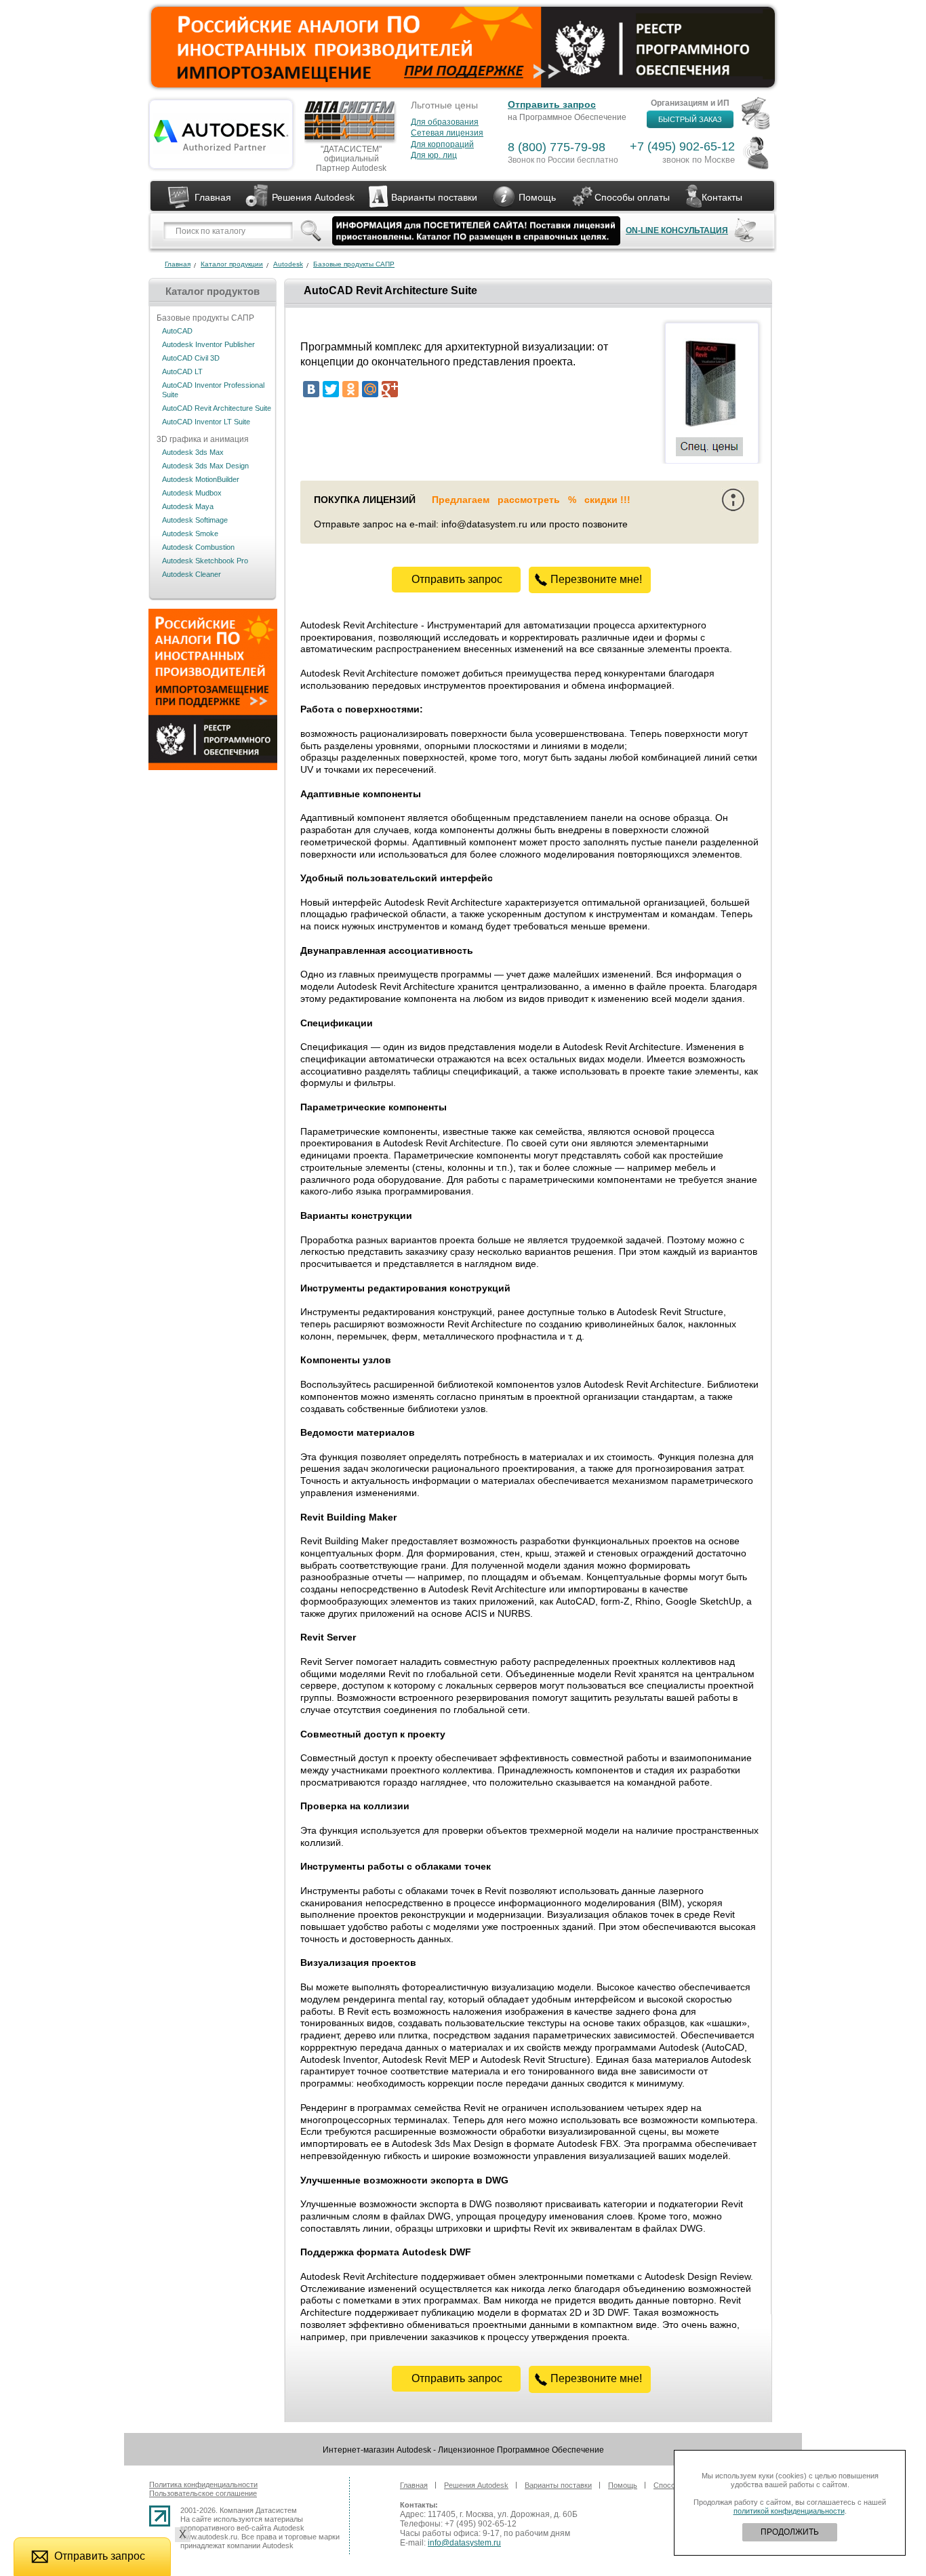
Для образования (445, 122)
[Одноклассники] (350, 389)
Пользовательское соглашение (203, 2493)
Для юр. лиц (434, 155)
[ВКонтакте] (311, 389)
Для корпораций (442, 144)
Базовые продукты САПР (354, 264)
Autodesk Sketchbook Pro (205, 561)
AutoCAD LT (182, 371)
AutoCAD (177, 331)
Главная (213, 197)
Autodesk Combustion (198, 547)
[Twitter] (331, 389)
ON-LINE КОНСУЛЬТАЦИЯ (677, 230)
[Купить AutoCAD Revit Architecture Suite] (710, 424)
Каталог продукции (232, 264)
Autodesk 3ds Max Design (205, 466)
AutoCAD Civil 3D (191, 358)
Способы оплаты (632, 197)
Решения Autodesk (313, 197)
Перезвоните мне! (596, 579)
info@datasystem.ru (464, 2543)
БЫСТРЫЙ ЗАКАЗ (690, 119)
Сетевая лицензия (447, 133)
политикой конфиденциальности (789, 2511)
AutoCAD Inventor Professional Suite (213, 390)
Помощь (537, 197)
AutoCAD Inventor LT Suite (206, 422)
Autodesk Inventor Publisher (208, 344)
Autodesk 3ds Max (193, 452)
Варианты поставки (434, 197)
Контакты (722, 197)
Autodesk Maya (188, 506)
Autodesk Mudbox (192, 493)
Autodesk (288, 264)
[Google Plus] (390, 389)
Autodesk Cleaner (192, 574)
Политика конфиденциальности (203, 2484)
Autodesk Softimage (195, 520)
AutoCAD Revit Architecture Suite (217, 408)
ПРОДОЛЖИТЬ (790, 2532)
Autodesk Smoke (190, 534)
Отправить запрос (552, 104)
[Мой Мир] (370, 389)
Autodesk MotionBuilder (201, 479)
